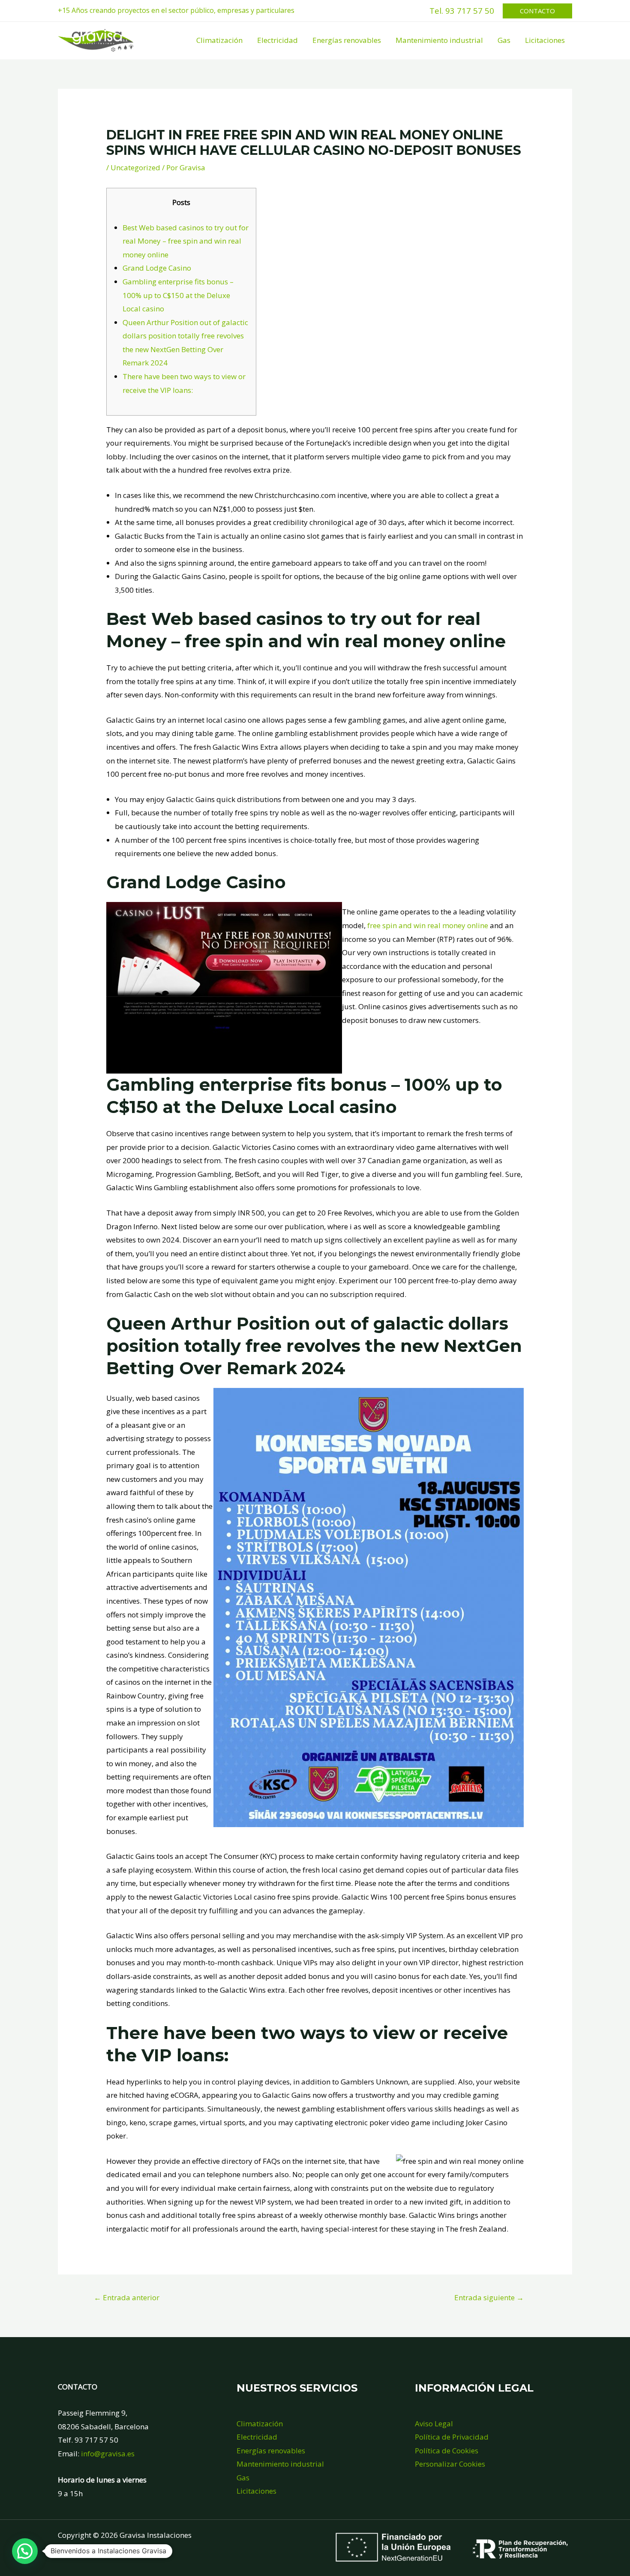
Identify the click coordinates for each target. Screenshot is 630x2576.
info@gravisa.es (108, 2454)
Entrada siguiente (489, 2297)
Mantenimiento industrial (439, 40)
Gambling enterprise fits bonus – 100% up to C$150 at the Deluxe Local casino (178, 295)
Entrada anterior (127, 2297)
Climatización (219, 40)
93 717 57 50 (470, 11)
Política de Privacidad (452, 2437)
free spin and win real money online (428, 925)
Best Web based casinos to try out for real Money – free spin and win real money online (186, 241)
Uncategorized (135, 167)
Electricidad (277, 40)
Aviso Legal (434, 2424)
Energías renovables (347, 40)
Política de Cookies (447, 2451)
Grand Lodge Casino (157, 268)
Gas (504, 40)
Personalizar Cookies (450, 2464)
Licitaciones (545, 40)
